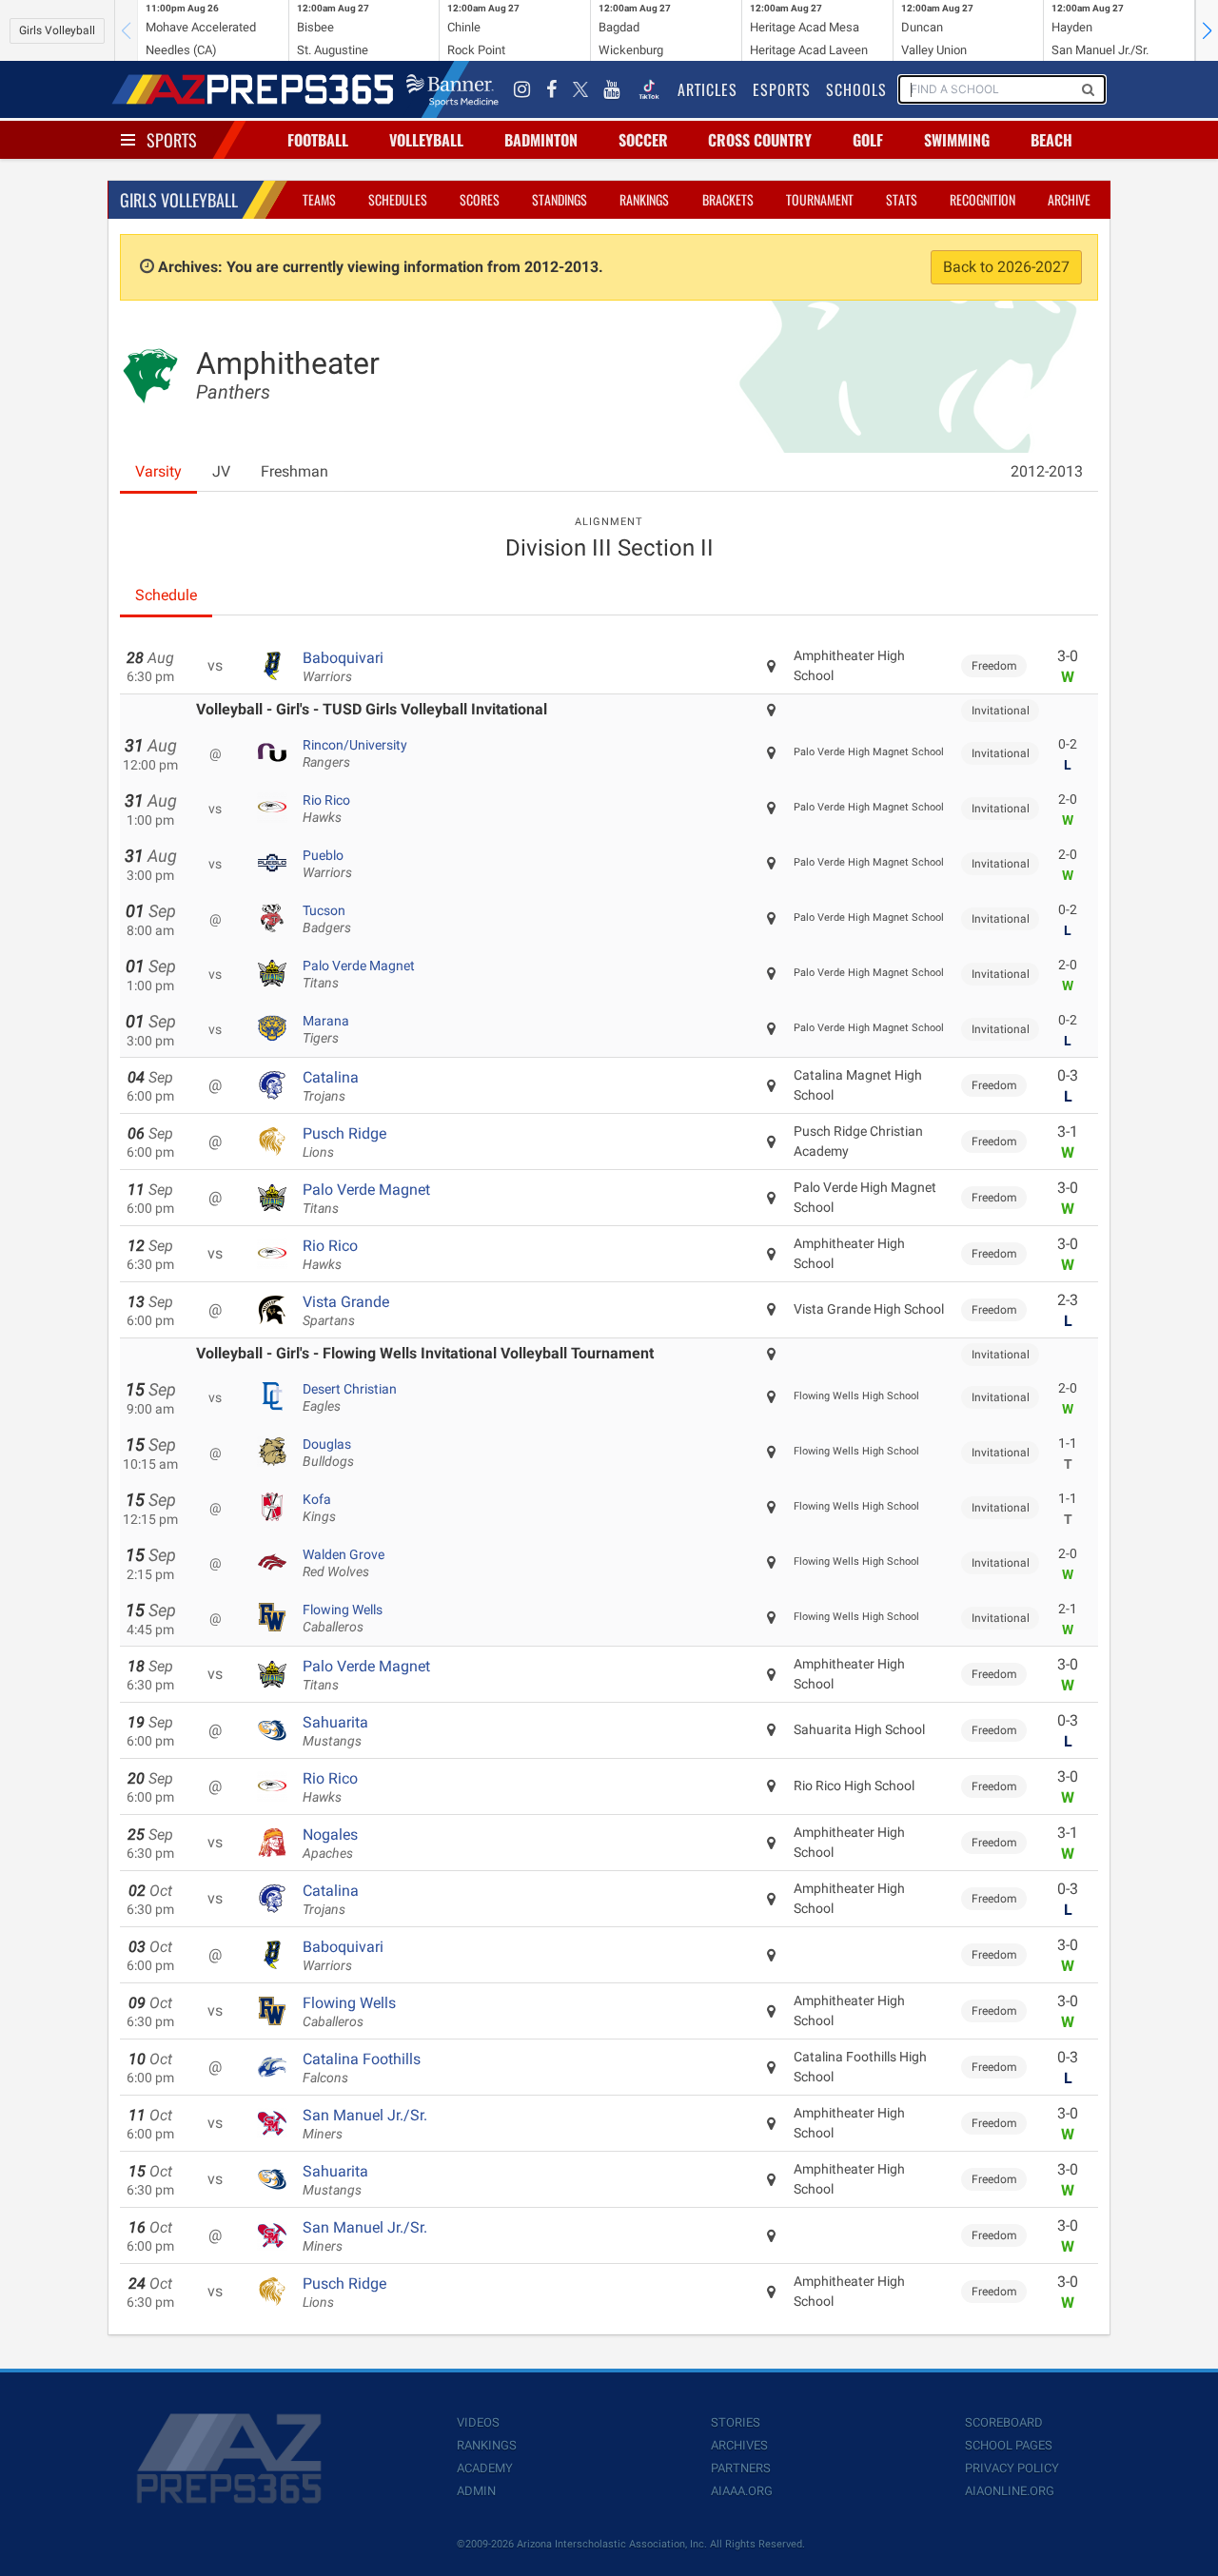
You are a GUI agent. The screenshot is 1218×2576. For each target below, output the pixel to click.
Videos (478, 2422)
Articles (707, 89)
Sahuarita (335, 1731)
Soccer (643, 140)
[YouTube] (612, 89)
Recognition (982, 199)
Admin (476, 2491)
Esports (782, 89)
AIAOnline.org (1010, 2491)
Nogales (330, 1844)
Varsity (158, 471)
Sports (172, 140)
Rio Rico (326, 809)
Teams (319, 199)
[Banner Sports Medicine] (452, 89)
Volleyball (426, 140)
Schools (856, 89)
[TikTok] (649, 89)
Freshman (295, 471)
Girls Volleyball (57, 30)
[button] (1207, 30)
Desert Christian (350, 1397)
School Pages (1009, 2445)
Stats (902, 199)
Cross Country (760, 140)
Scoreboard (1004, 2422)
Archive (1069, 199)
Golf (868, 140)
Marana (326, 1029)
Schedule (166, 595)
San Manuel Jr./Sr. (365, 2124)
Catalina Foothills (362, 2068)
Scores (480, 199)
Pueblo (327, 864)
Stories (736, 2422)
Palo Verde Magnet (359, 974)
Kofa (319, 1508)
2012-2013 (1047, 471)
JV (221, 471)
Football (318, 140)
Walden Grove (344, 1563)
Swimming (957, 140)
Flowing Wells (343, 1618)
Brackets (728, 199)
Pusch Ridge (344, 1142)
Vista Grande (346, 1311)
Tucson (327, 919)
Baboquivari (343, 667)
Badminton (541, 140)
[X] (580, 89)
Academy (485, 2468)
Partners (741, 2468)
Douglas (328, 1453)
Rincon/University (355, 753)
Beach (1051, 140)
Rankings (644, 199)
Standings (560, 199)
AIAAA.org (742, 2491)
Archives (739, 2445)
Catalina (331, 1086)
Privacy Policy (1012, 2468)
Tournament (820, 199)
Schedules (398, 199)
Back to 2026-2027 (1006, 267)
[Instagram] (522, 89)
